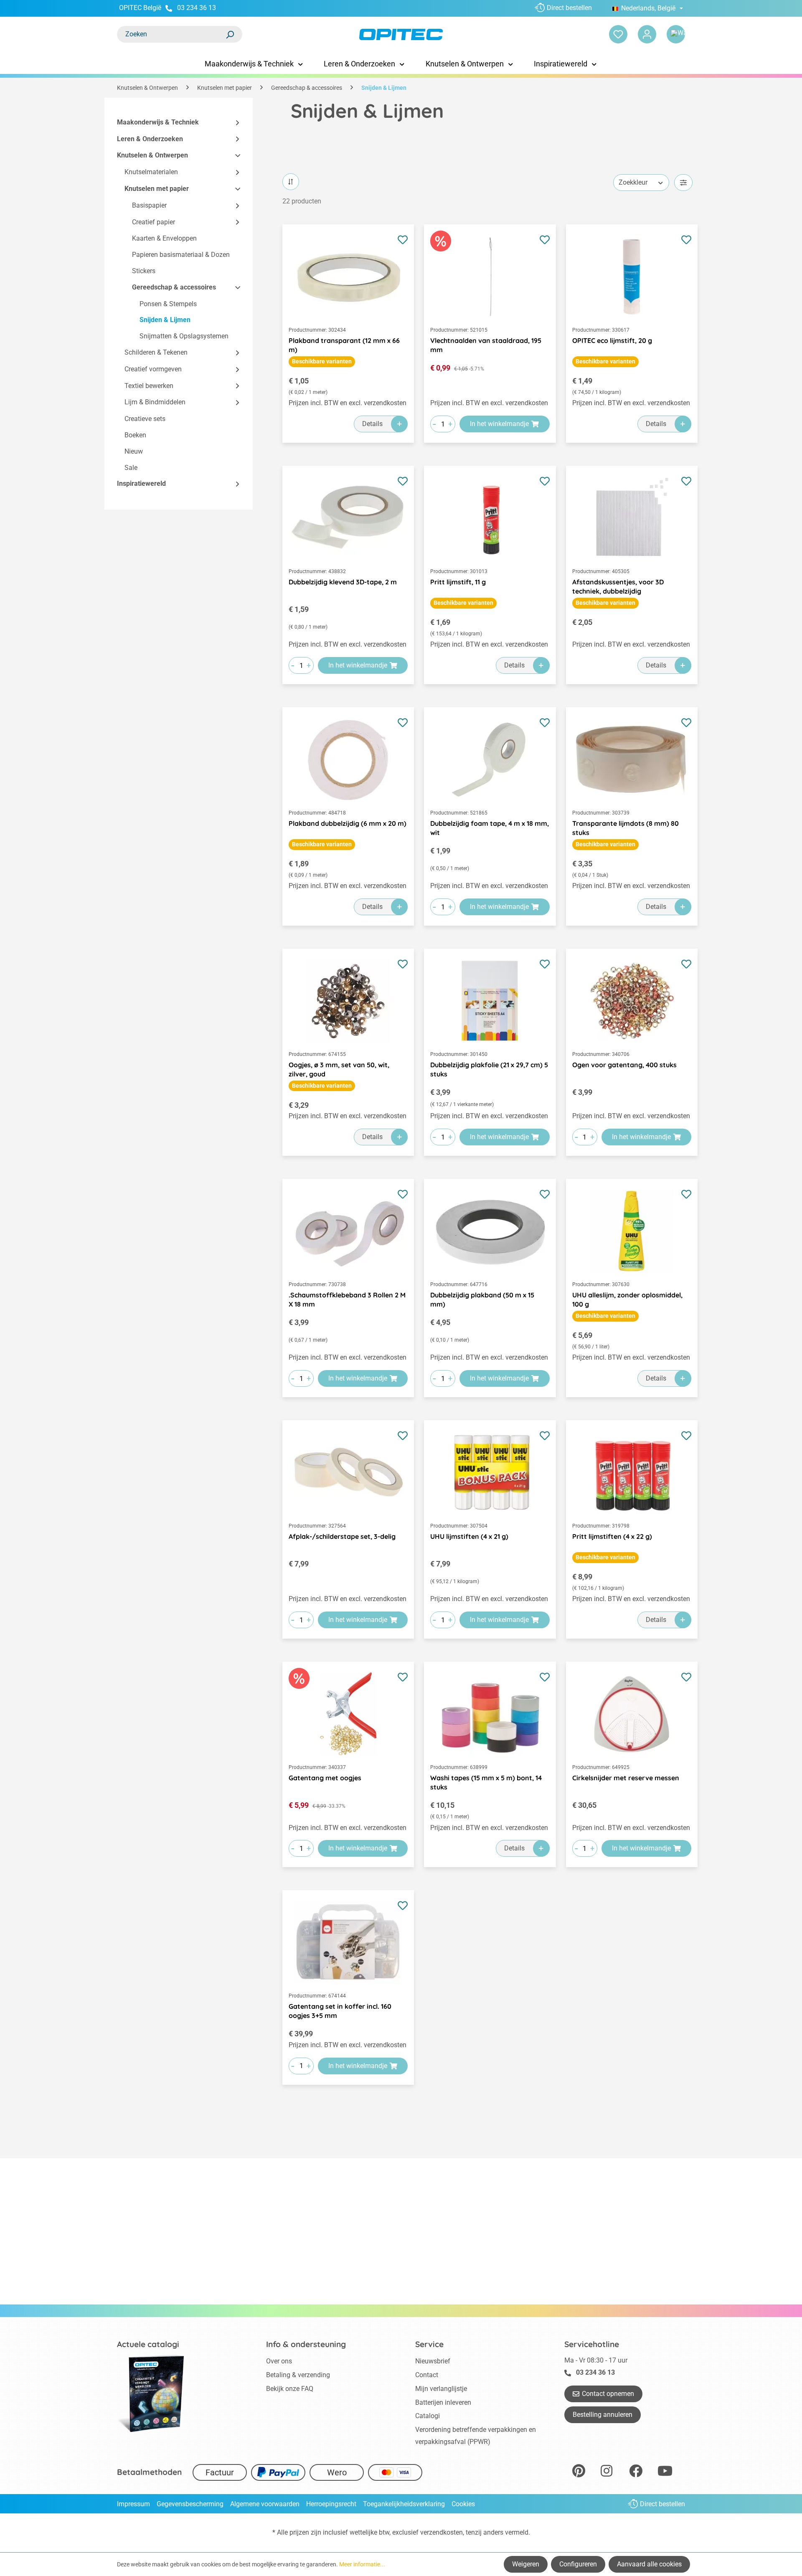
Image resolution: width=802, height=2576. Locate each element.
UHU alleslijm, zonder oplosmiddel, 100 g (627, 1299)
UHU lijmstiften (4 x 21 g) (469, 1536)
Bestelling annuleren (603, 2415)
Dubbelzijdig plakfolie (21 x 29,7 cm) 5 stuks (489, 1069)
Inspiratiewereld (141, 484)
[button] (234, 123)
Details (372, 424)
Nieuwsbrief (433, 2361)
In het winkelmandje (499, 424)
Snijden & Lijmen (165, 320)
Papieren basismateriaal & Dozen (181, 255)
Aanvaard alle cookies (649, 2564)
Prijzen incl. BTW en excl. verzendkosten (348, 403)
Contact (427, 2375)
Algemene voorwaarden (265, 2504)
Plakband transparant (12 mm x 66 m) (344, 345)
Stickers (144, 271)
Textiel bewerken (149, 386)
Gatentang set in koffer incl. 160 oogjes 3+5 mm (340, 2011)
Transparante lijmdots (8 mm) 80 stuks (626, 828)
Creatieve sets (145, 419)
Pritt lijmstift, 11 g (458, 582)
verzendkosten (442, 2532)
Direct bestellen (569, 8)
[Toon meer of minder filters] (683, 183)
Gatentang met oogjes (325, 1778)
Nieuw (134, 451)
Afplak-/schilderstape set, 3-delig (342, 1536)
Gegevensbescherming (190, 2504)
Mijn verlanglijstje (441, 2389)
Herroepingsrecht (331, 2504)
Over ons (279, 2361)
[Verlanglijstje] (618, 34)
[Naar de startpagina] (401, 34)
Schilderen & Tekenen (156, 352)
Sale (131, 468)
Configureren (578, 2564)
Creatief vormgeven (153, 369)
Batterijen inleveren (443, 2402)
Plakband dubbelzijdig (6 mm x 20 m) (348, 823)
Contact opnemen (608, 2394)
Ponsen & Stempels (168, 304)
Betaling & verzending (298, 2375)
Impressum (133, 2504)
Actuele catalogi (148, 2344)
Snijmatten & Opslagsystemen (184, 336)
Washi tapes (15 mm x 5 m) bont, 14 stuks (486, 1782)
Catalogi (428, 2416)
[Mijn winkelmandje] (676, 34)
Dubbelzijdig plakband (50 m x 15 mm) (482, 1299)
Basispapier (149, 205)
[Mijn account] (647, 34)
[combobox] (171, 34)
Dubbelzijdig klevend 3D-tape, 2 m (343, 582)
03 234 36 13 (197, 8)
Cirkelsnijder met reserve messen (626, 1778)
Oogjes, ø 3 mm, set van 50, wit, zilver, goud (339, 1069)
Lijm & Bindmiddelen (155, 402)
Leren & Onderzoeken (150, 139)
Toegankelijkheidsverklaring (404, 2504)
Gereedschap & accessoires (174, 287)
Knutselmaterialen (151, 172)
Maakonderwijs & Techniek (158, 122)
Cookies (463, 2504)
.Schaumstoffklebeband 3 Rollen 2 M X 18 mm (347, 1299)
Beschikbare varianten (322, 361)
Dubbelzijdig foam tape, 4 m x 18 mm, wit (490, 828)
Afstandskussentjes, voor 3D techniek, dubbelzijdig (618, 586)
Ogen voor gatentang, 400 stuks (624, 1065)
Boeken (135, 435)
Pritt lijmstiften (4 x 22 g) (612, 1536)
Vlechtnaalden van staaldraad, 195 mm (486, 345)
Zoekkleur (633, 182)
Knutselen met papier (157, 189)
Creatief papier (154, 222)
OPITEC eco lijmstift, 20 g (612, 340)
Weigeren (526, 2564)
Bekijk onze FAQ (290, 2389)
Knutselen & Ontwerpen (152, 156)
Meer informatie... (362, 2564)
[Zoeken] (230, 34)
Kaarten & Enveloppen (164, 239)
